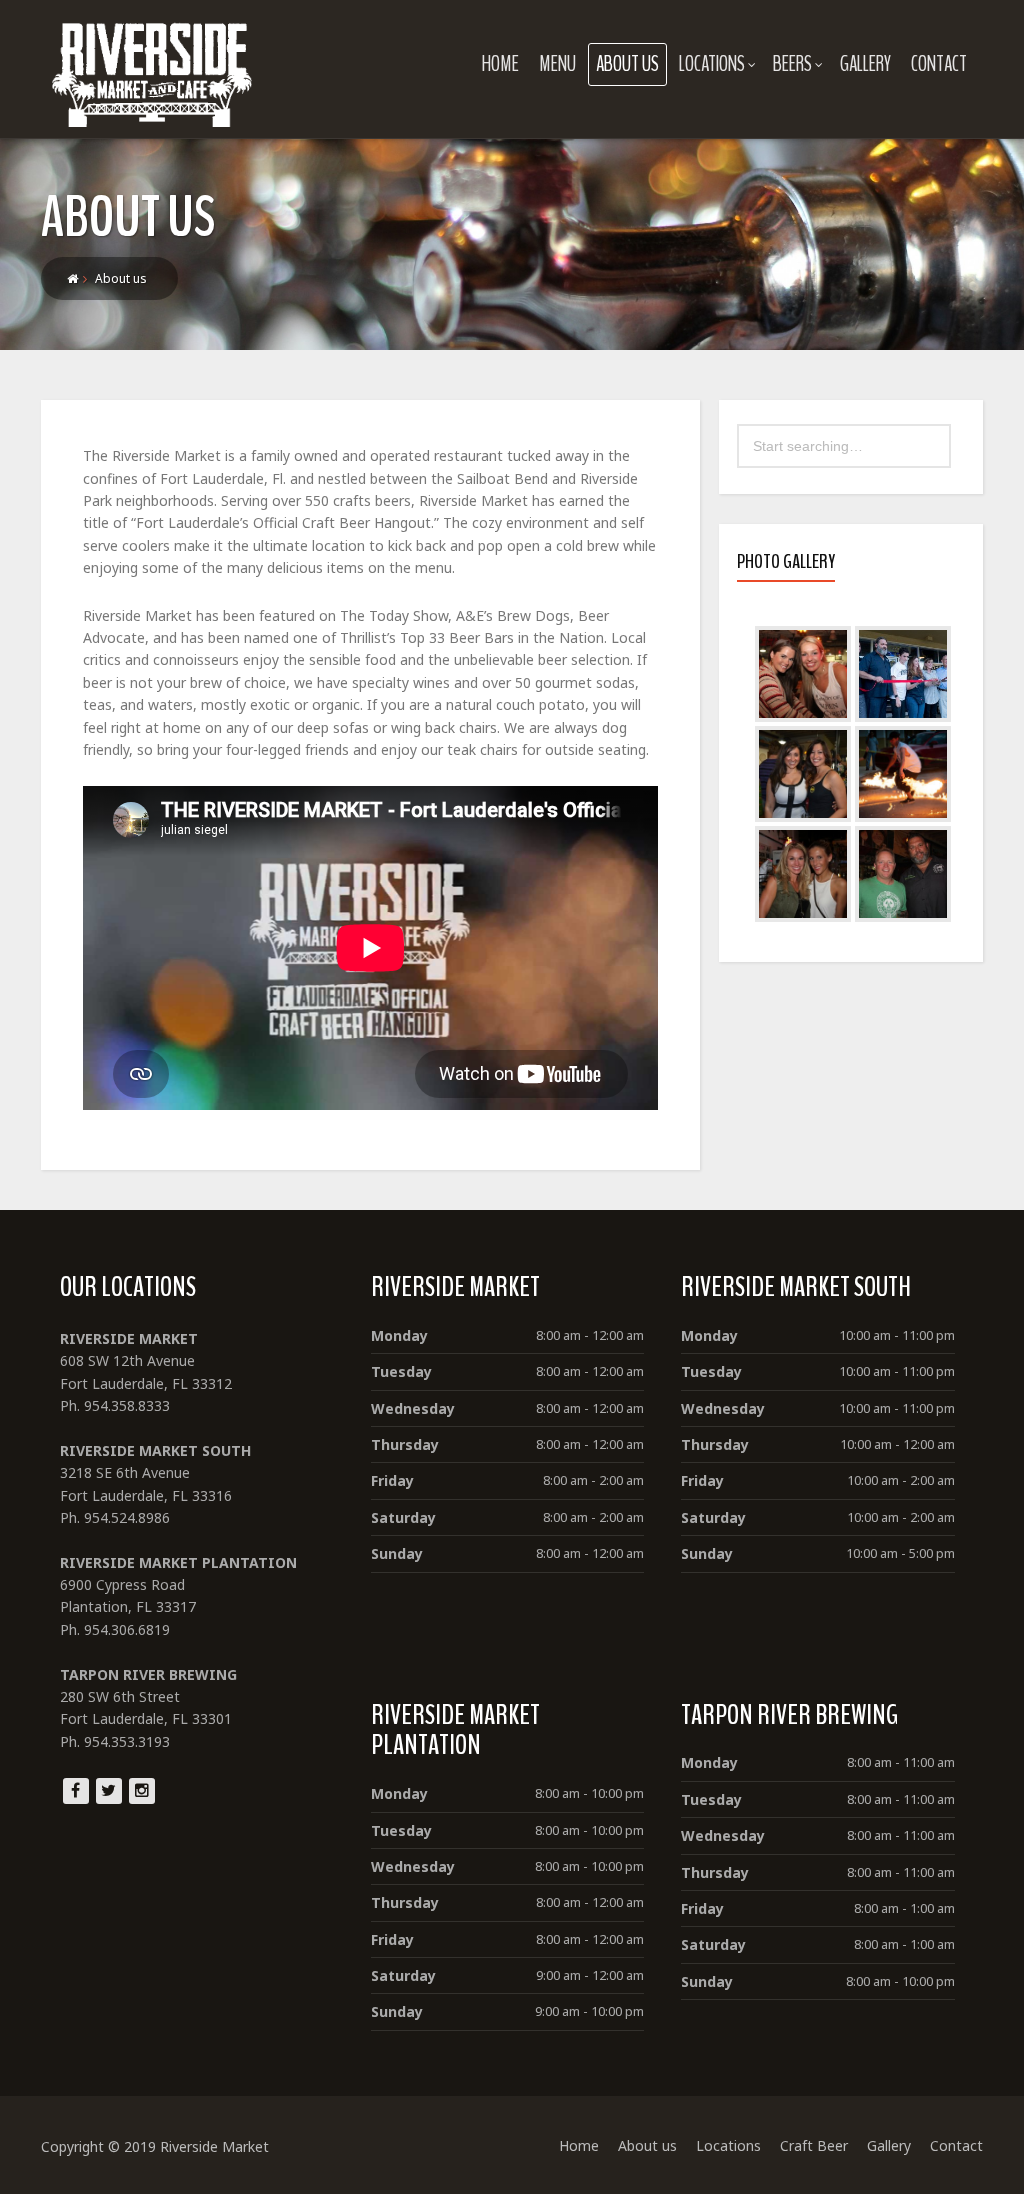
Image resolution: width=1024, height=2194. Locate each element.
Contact (939, 64)
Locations (712, 64)
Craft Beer (814, 2145)
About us (627, 64)
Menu (557, 64)
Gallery (865, 64)
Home (500, 64)
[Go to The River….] (72, 278)
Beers (792, 64)
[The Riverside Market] (152, 69)
